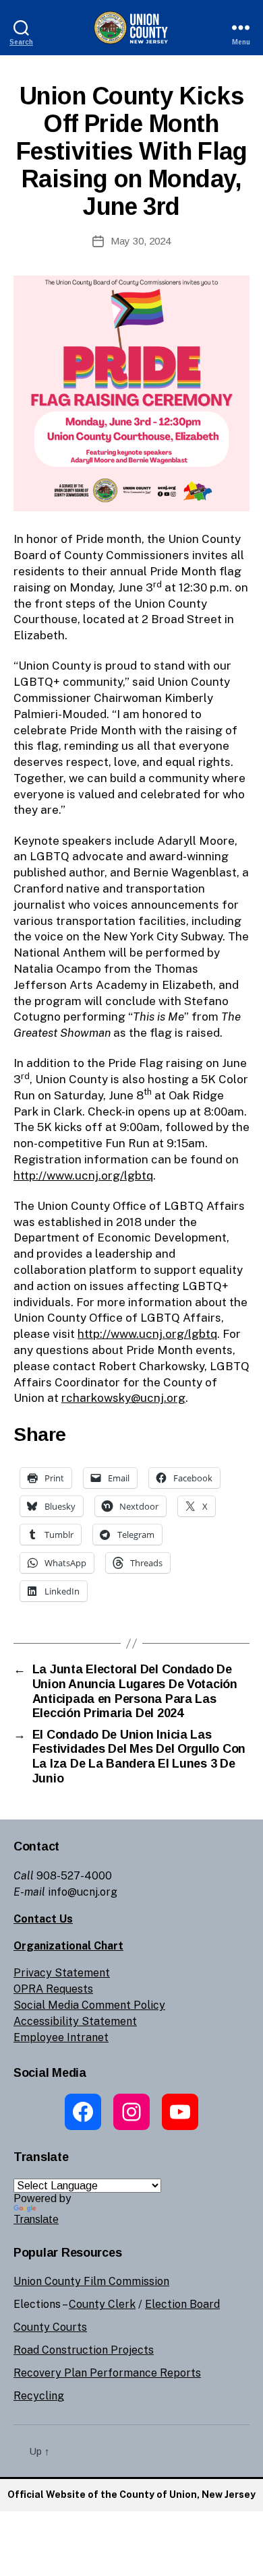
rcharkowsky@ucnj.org (123, 1398)
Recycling (39, 2396)
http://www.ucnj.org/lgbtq (83, 1176)
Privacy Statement (62, 1973)
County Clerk (102, 2304)
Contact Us (43, 1919)
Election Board (182, 2304)
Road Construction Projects (84, 2350)
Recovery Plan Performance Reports (107, 2373)
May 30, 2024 (141, 241)
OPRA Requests (53, 1989)
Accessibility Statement (75, 2021)
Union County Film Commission (91, 2281)
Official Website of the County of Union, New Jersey (131, 2494)
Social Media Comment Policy (89, 2005)
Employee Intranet (61, 2037)
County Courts (50, 2327)
